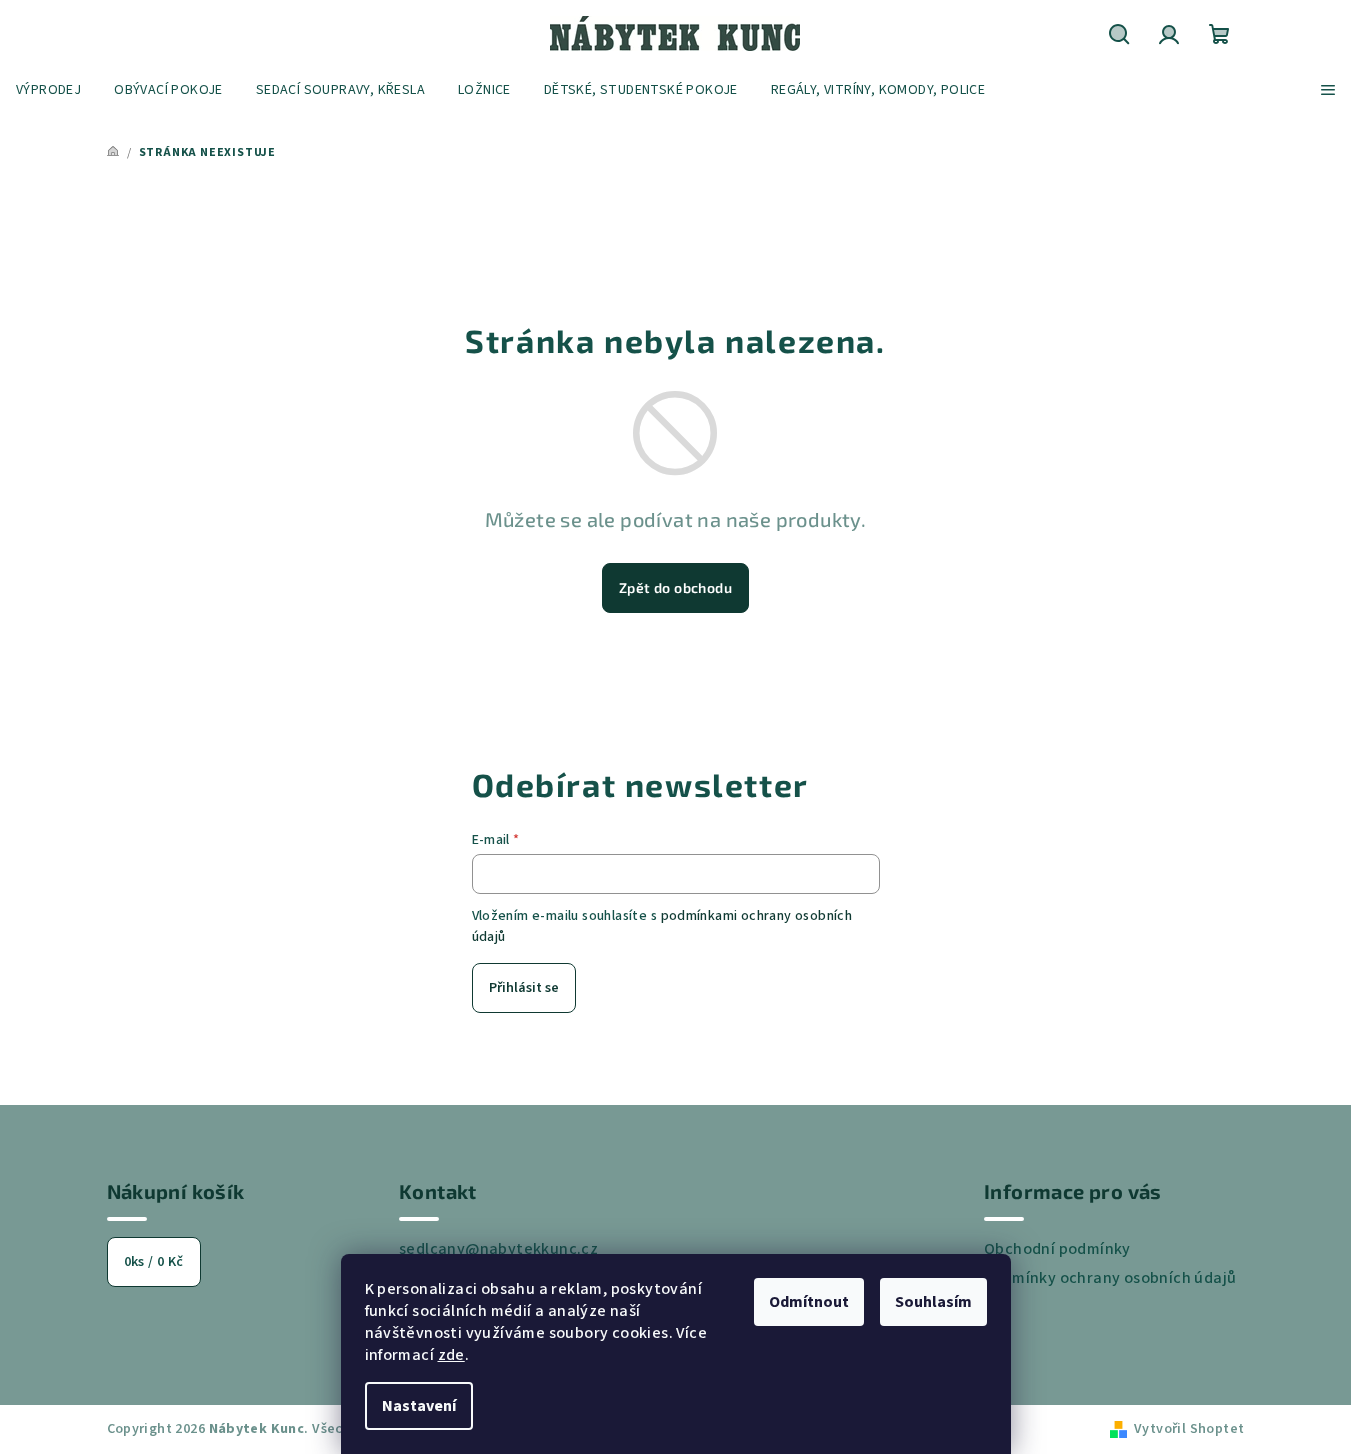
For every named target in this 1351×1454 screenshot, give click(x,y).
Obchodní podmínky (1057, 1249)
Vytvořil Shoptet (1189, 1429)
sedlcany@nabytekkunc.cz (498, 1249)
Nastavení (419, 1406)
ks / (154, 1262)
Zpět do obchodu (675, 587)
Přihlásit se (524, 988)
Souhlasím (933, 1302)
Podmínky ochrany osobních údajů (1110, 1278)
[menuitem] (48, 90)
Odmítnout (809, 1302)
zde (451, 1355)
